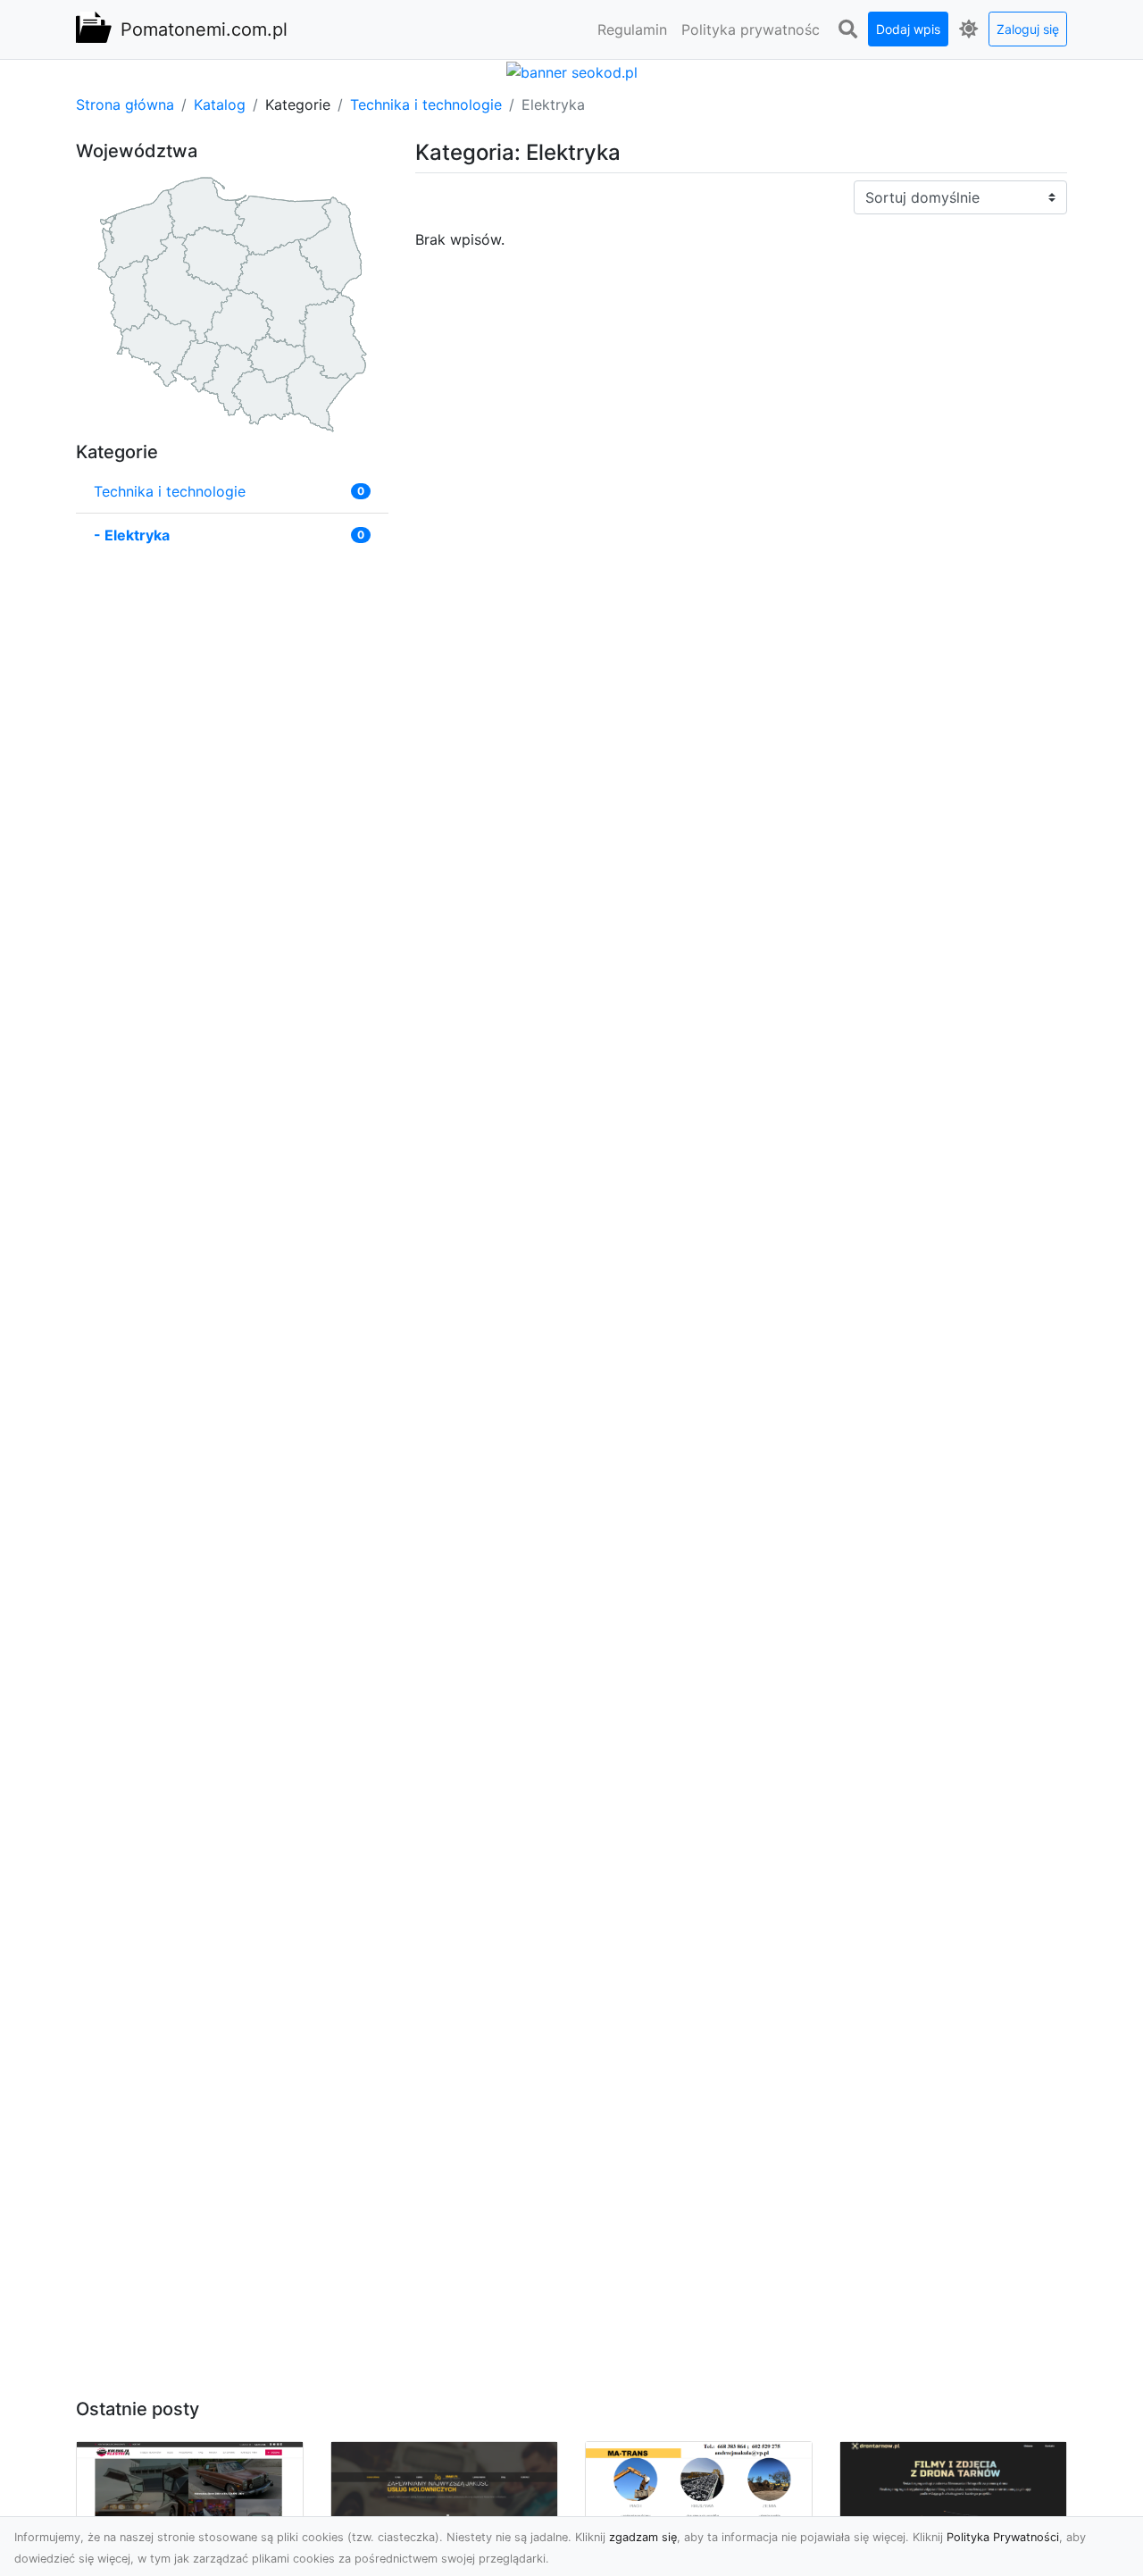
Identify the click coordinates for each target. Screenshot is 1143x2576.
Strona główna (125, 105)
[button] (847, 29)
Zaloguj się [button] (1028, 29)
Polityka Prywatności (1003, 2537)
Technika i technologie (426, 105)
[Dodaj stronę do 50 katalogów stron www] (572, 71)
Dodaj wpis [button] (908, 29)
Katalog (220, 105)
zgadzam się (643, 2537)
